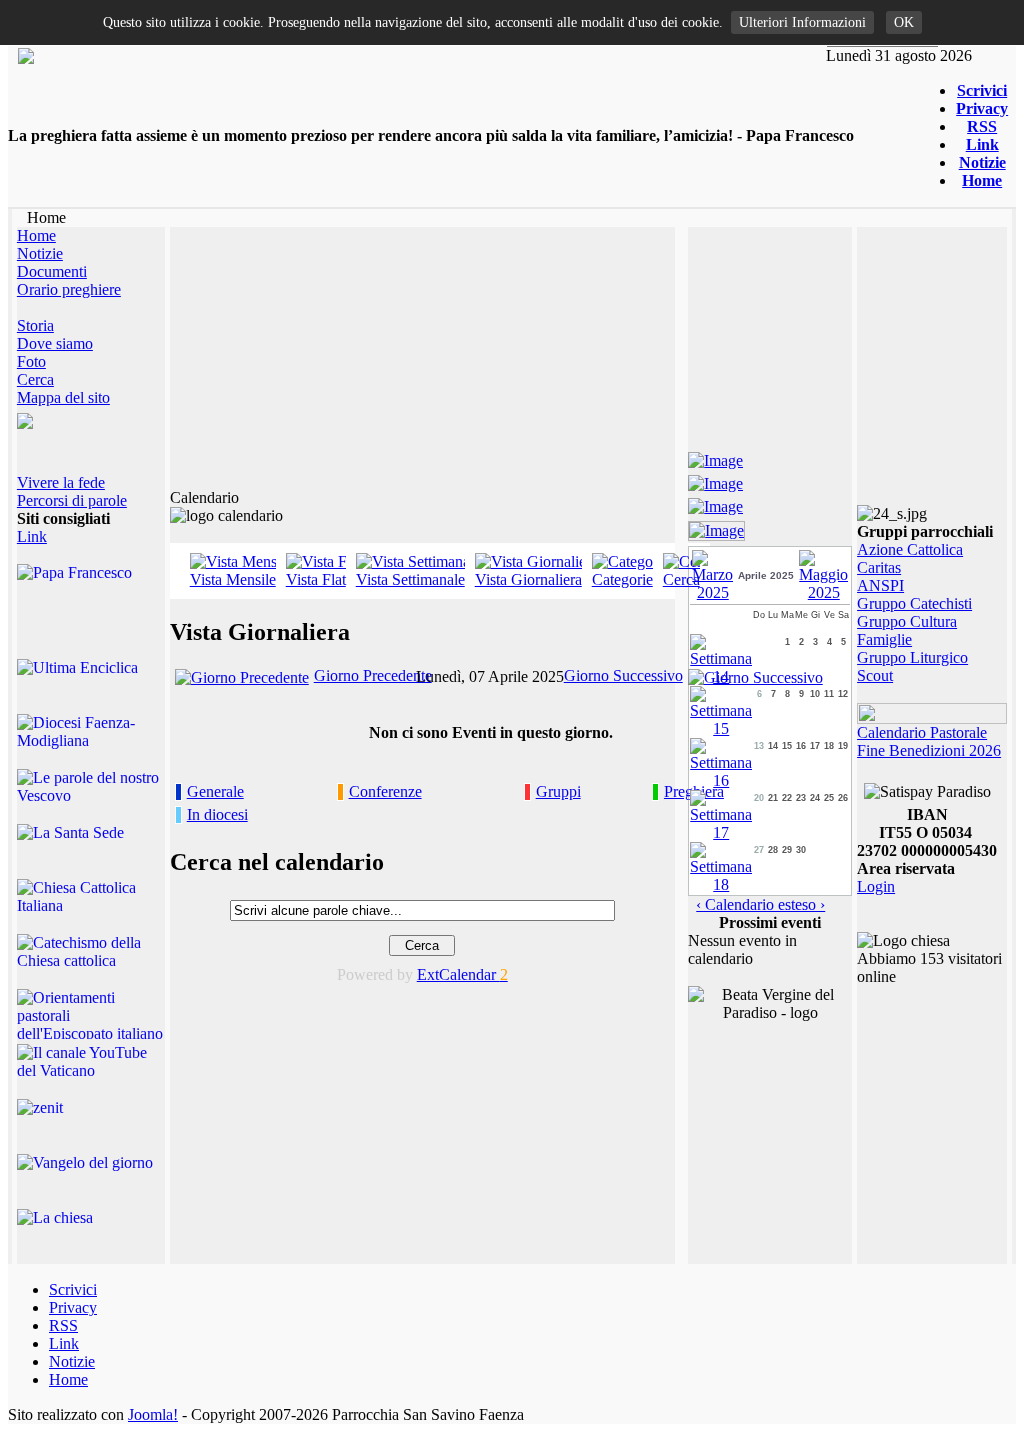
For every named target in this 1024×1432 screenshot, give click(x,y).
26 (843, 798)
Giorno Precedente (373, 675)
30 (801, 850)
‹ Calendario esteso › (760, 904)
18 (829, 746)
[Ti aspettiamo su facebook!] (715, 457)
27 (759, 850)
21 (773, 798)
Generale (215, 791)
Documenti (52, 271)
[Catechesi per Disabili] (716, 527)
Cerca (35, 379)
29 (787, 850)
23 (801, 798)
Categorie (622, 579)
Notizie (982, 162)
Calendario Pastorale (922, 732)
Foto (31, 361)
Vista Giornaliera (528, 579)
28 (773, 850)
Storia (35, 325)
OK (904, 22)
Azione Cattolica (910, 549)
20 (759, 798)
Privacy (982, 108)
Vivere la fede (61, 482)
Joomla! (153, 1414)
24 (815, 798)
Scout (875, 675)
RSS (982, 126)
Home (982, 180)
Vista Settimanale (410, 579)
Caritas (879, 567)
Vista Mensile (233, 579)
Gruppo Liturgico (912, 657)
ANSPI (880, 585)
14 (773, 746)
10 (815, 694)
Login (876, 886)
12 (843, 694)
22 (787, 798)
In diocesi (217, 814)
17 (815, 746)
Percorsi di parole (72, 500)
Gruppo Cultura (907, 621)
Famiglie (884, 639)
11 (829, 694)
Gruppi (558, 791)
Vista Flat (316, 579)
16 (801, 746)
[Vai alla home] (26, 58)
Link (982, 144)
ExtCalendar (462, 974)
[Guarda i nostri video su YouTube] (715, 480)
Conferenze (385, 791)
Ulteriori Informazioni (802, 22)
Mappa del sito (63, 397)
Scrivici (982, 90)
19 (843, 746)
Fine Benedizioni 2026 (929, 750)
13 (759, 746)
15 (787, 746)
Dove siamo (55, 343)
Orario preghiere (69, 289)
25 (829, 798)
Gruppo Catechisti (914, 603)
